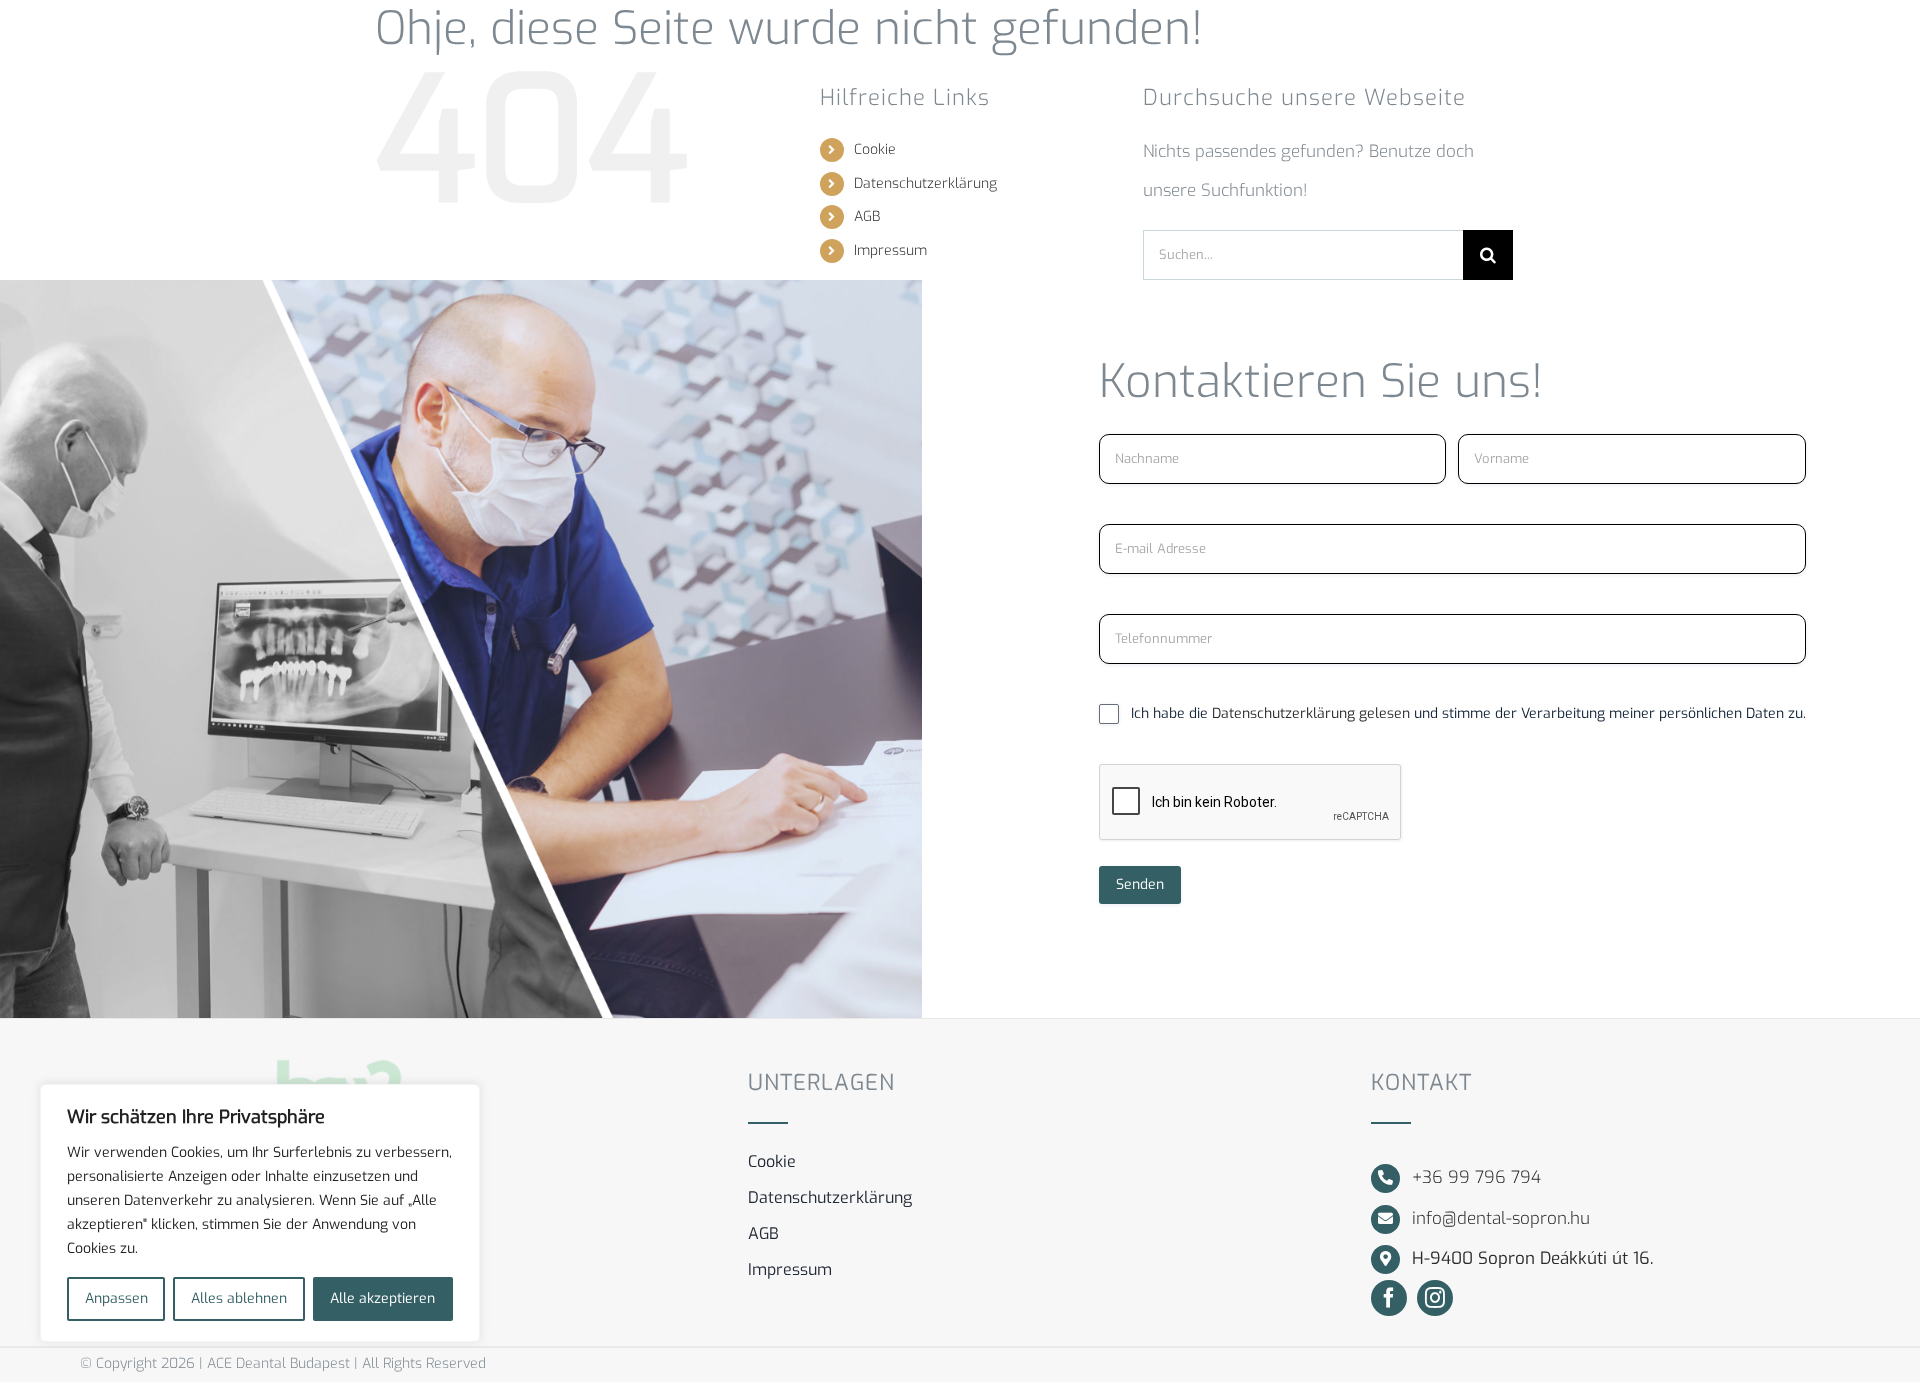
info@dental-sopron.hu (1501, 1218)
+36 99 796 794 (1476, 1177)
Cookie (875, 149)
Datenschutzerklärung (925, 183)
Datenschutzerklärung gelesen (1313, 713)
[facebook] (1389, 1298)
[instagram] (1435, 1298)
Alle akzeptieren (382, 1298)
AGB (867, 216)
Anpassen (116, 1298)
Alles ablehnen (239, 1298)
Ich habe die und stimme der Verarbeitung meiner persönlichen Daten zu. (1468, 713)
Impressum (890, 250)
